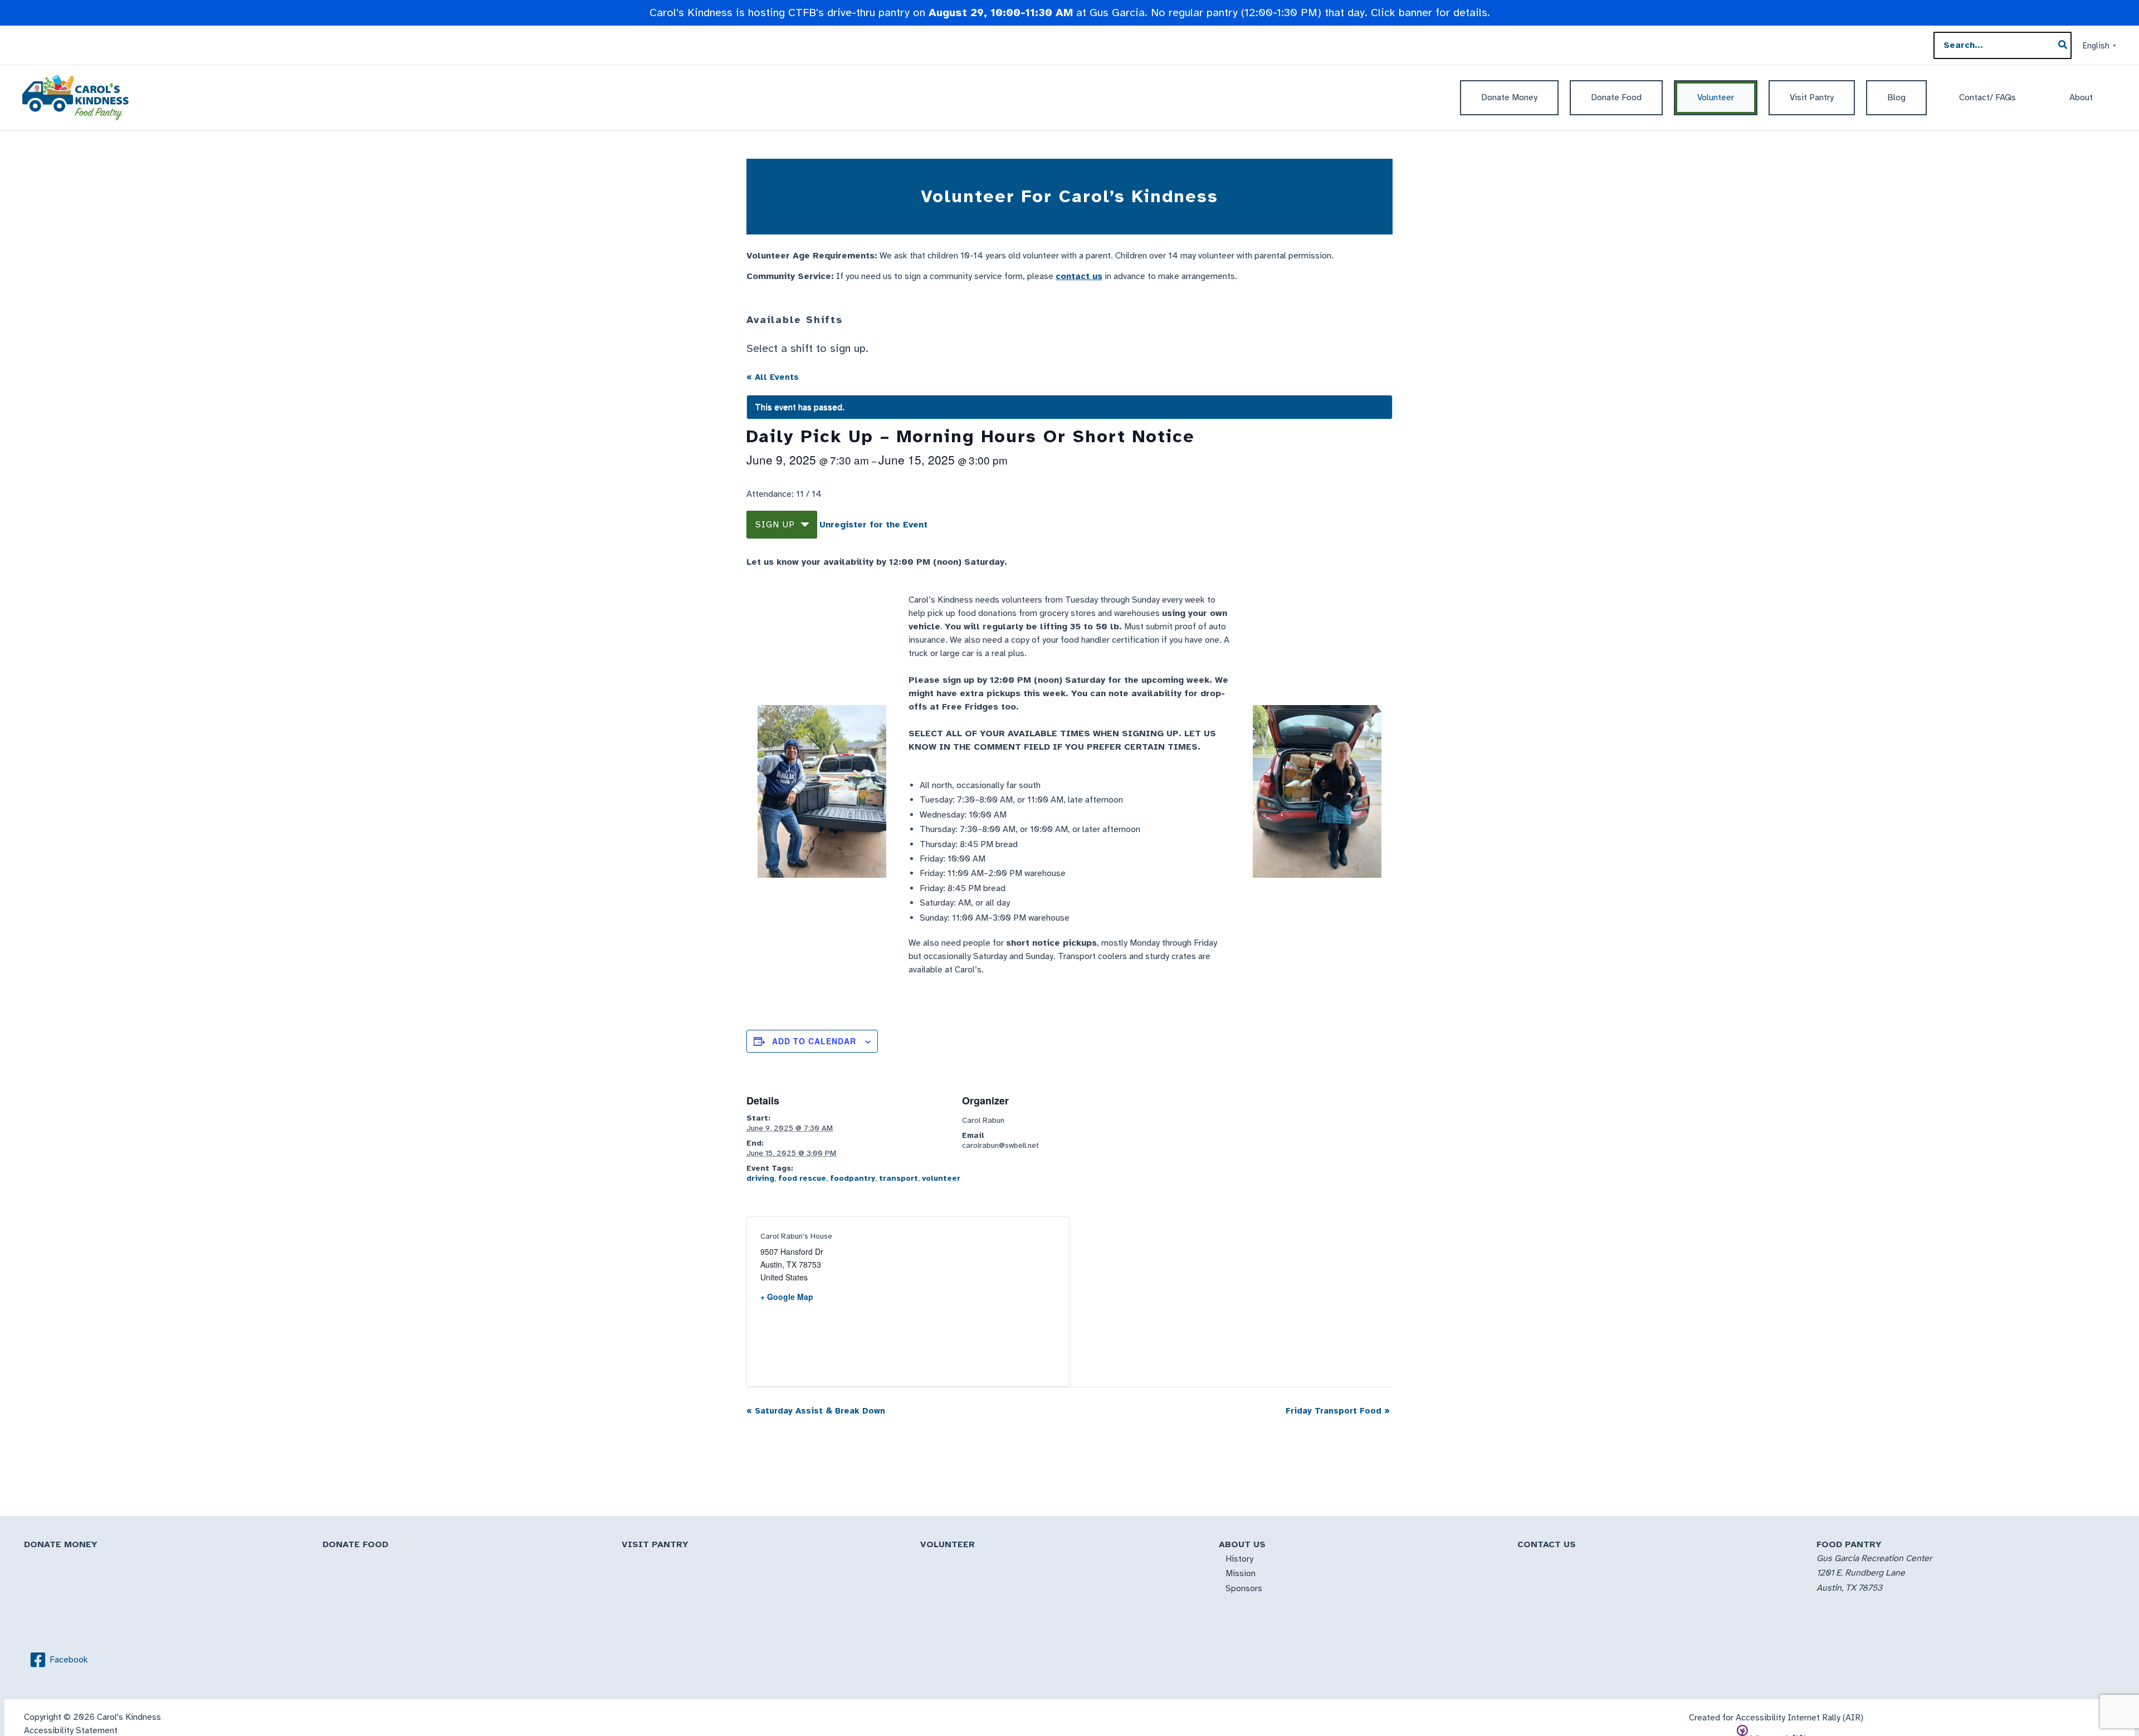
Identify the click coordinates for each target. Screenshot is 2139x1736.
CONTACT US (1547, 1544)
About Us (1242, 1544)
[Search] (2063, 46)
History (1239, 1559)
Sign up (775, 525)
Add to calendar (814, 1041)
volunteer (941, 1178)
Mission (1241, 1573)
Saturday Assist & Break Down (816, 1411)
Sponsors (1244, 1588)
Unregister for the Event (873, 525)
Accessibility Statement (71, 1730)
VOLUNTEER (948, 1544)
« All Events (773, 377)
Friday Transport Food (1338, 1411)
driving (760, 1178)
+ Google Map (787, 1297)
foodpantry (853, 1178)
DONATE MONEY (61, 1544)
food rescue (802, 1178)
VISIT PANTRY (655, 1544)
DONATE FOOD (355, 1544)
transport (898, 1178)
